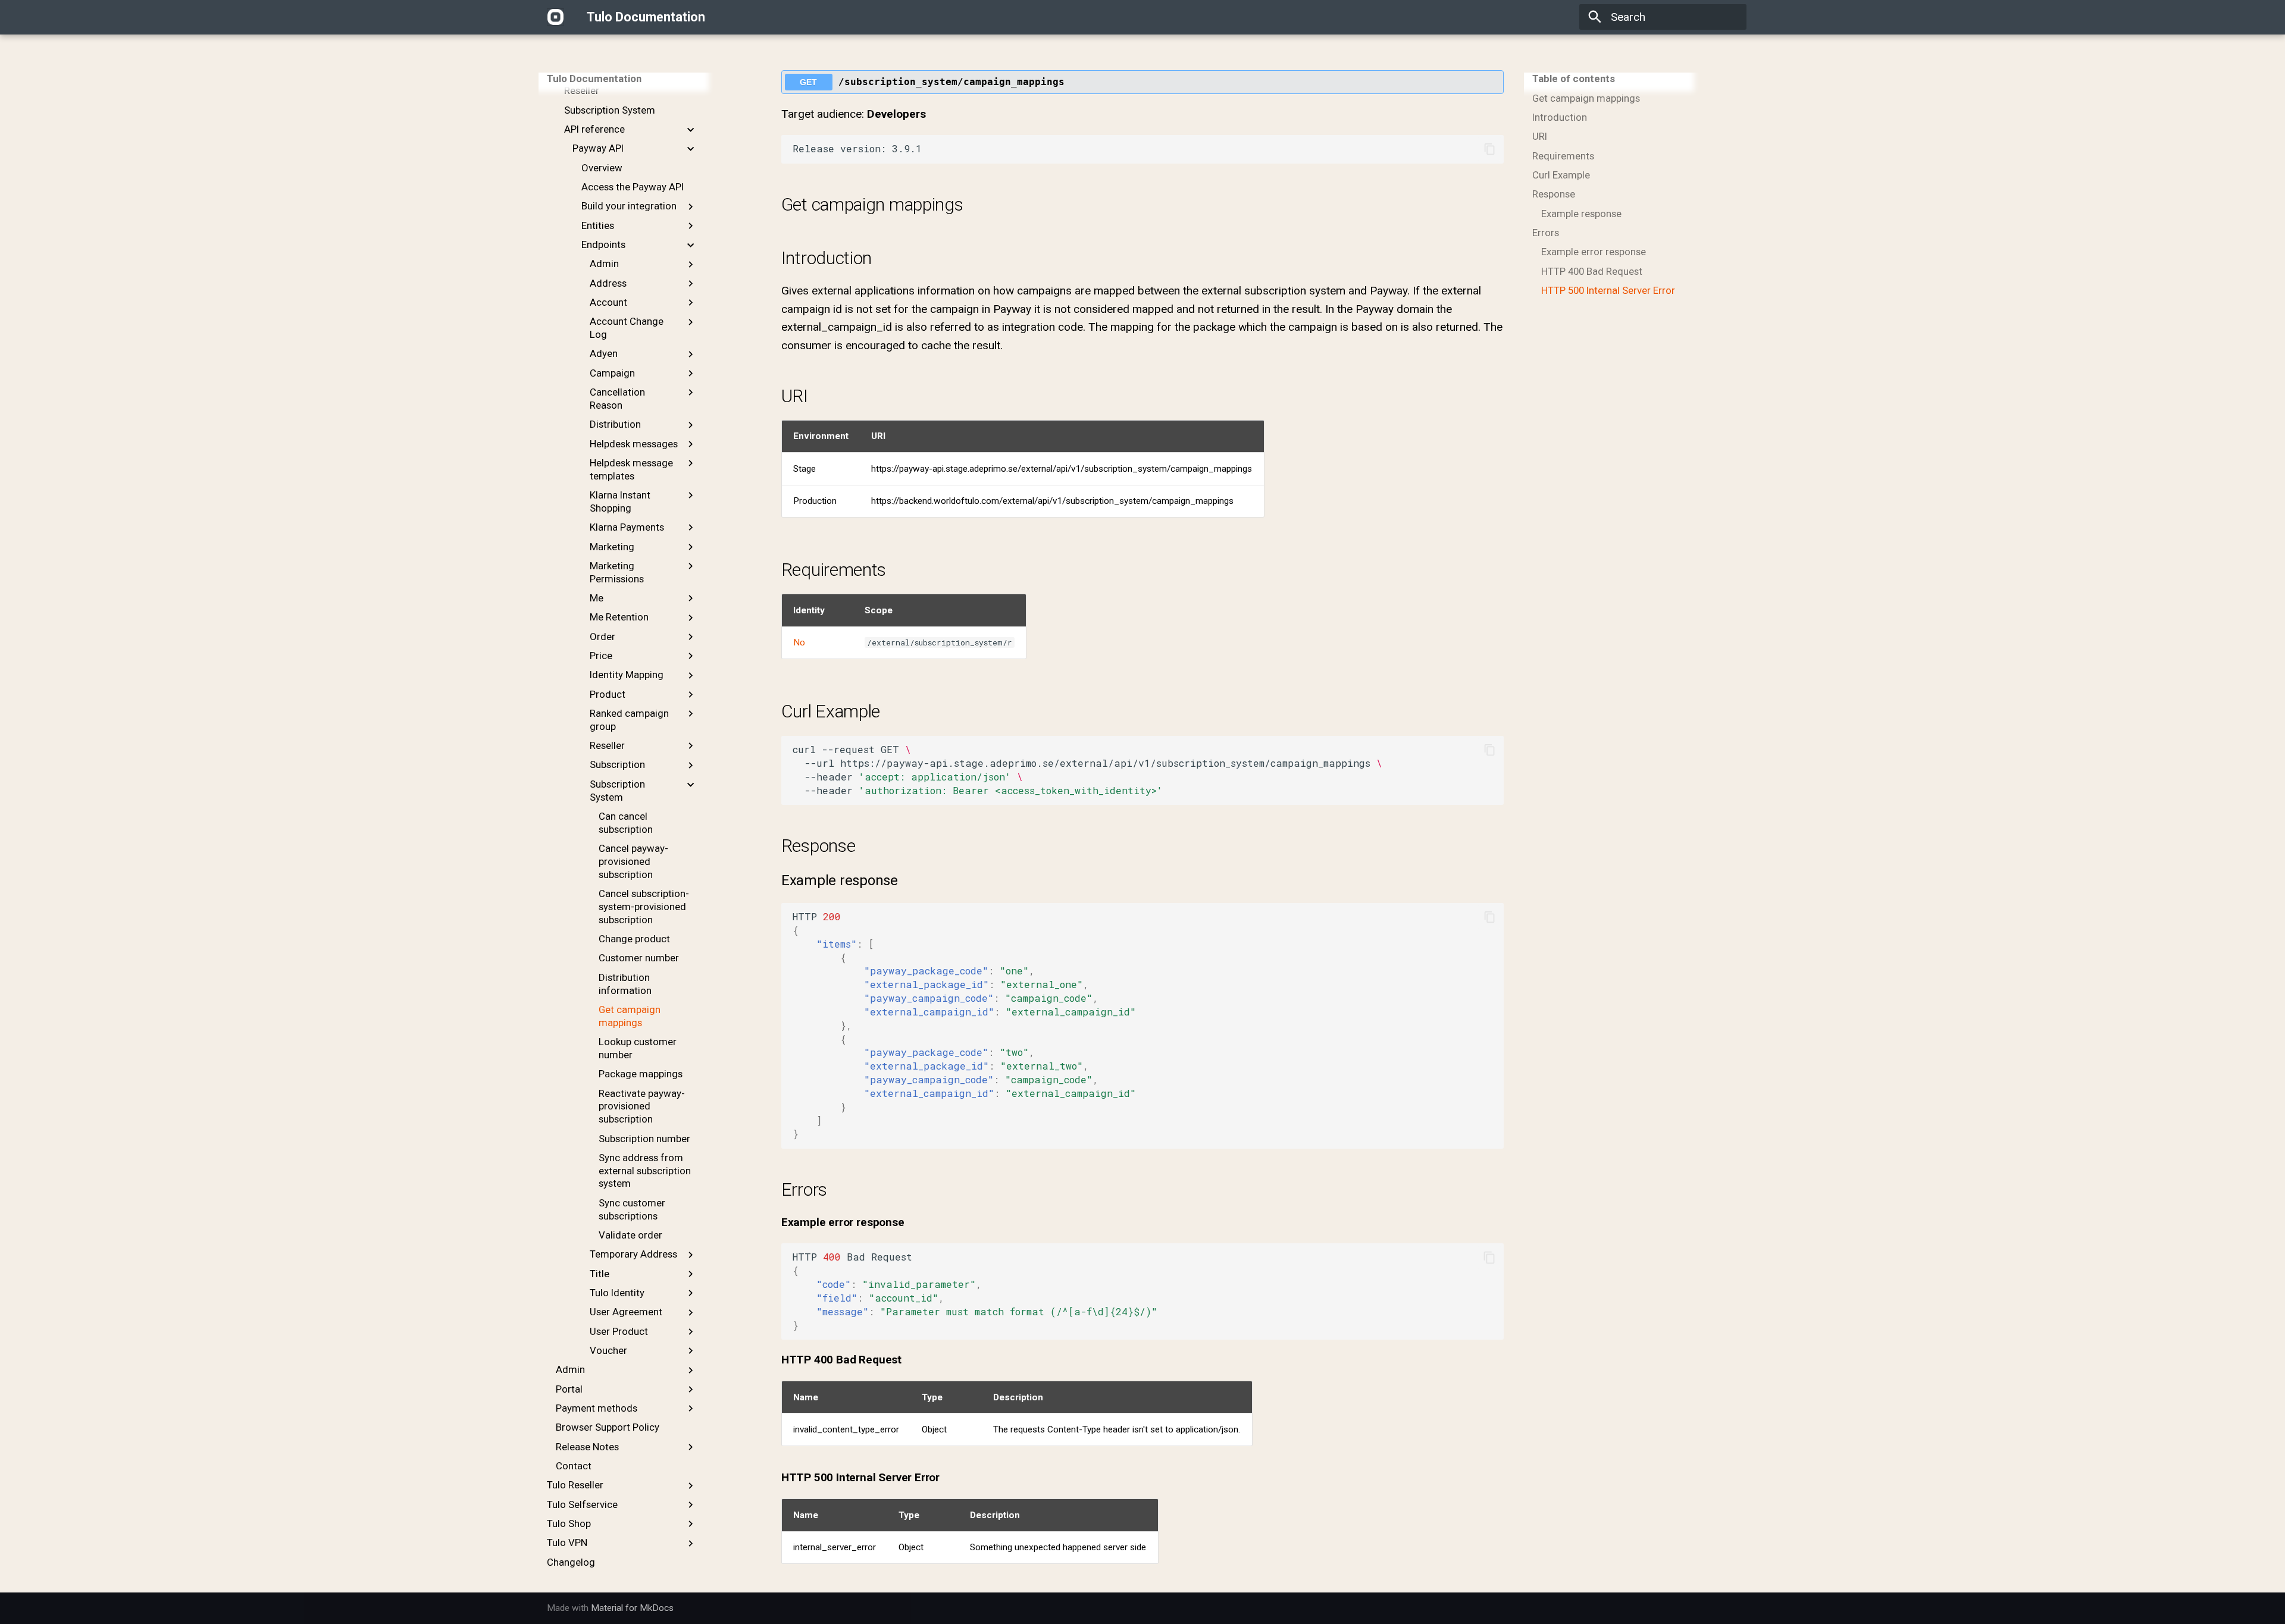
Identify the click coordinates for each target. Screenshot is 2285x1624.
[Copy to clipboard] (1490, 149)
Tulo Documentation (594, 79)
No (799, 642)
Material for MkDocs (632, 1608)
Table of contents (1574, 79)
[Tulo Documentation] (556, 17)
